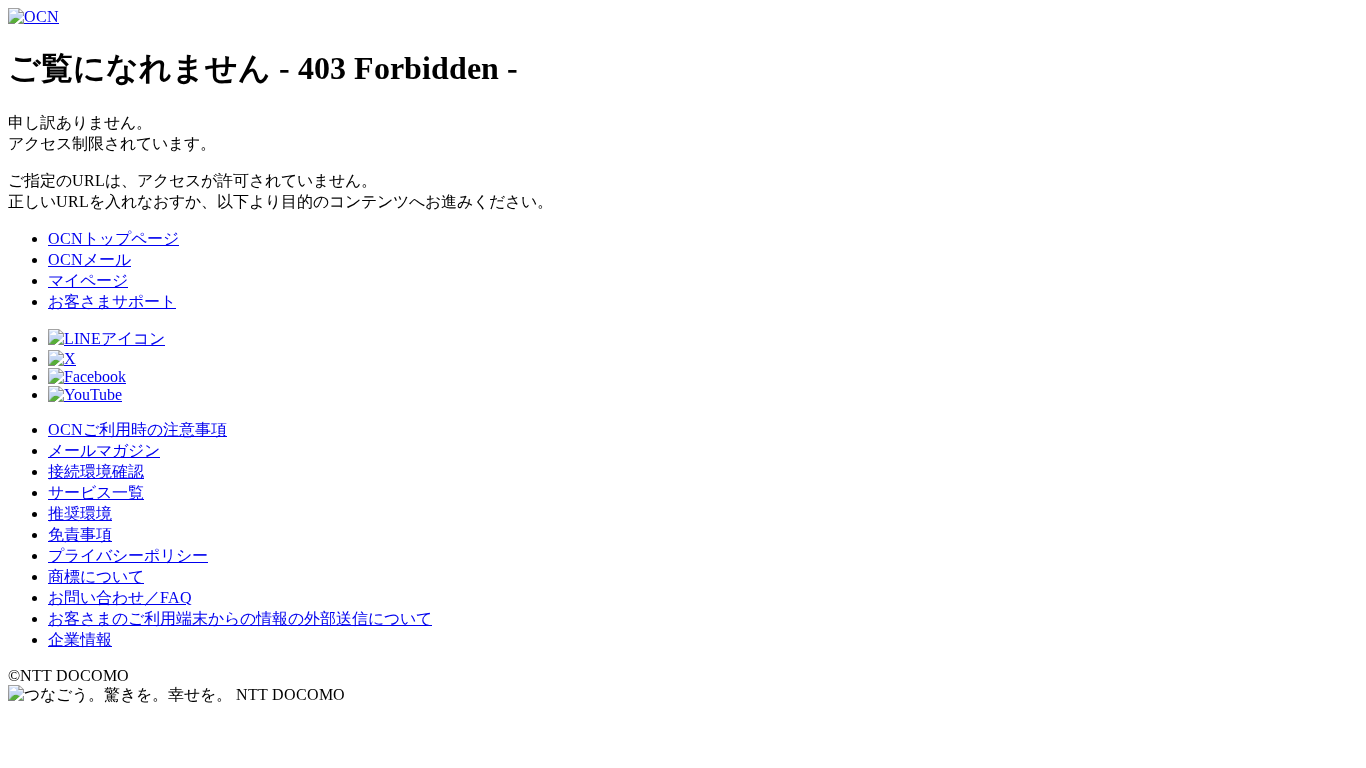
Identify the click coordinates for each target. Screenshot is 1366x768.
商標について (96, 576)
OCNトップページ (113, 238)
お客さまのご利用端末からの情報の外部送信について (240, 618)
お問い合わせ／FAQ (120, 597)
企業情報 (80, 639)
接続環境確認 (96, 471)
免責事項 (80, 534)
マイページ (88, 280)
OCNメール (89, 259)
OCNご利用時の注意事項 (137, 429)
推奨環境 (80, 513)
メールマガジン (104, 450)
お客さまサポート (112, 301)
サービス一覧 (96, 492)
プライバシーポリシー (128, 555)
